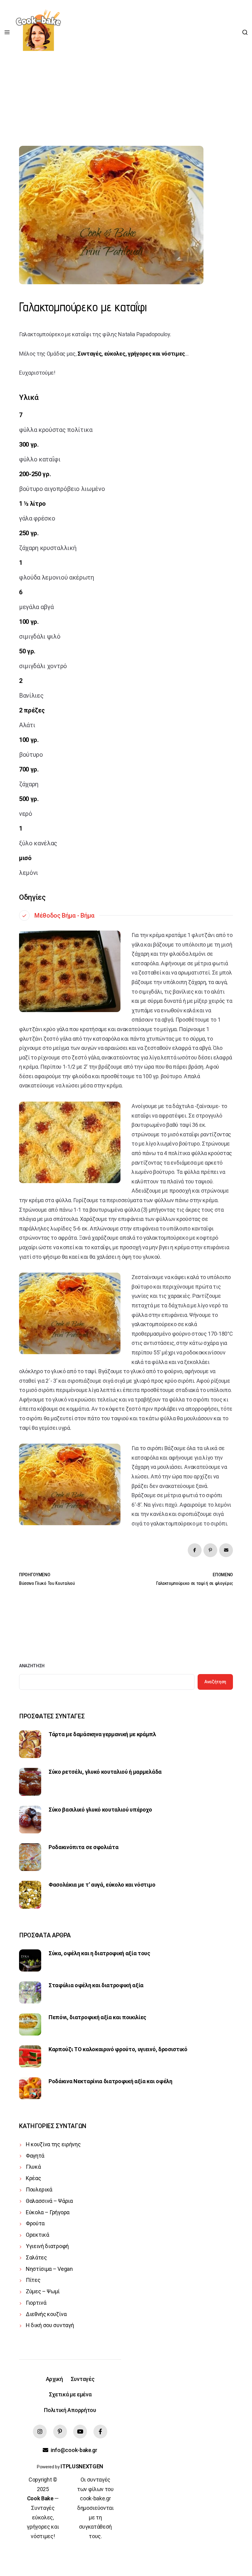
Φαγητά (35, 2156)
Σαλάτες (36, 2257)
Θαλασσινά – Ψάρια (49, 2201)
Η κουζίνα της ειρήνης (53, 2144)
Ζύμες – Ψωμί (43, 2291)
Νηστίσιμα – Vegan (49, 2269)
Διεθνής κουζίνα (46, 2314)
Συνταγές (83, 2379)
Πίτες (33, 2280)
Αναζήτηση (32, 1666)
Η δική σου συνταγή (50, 2325)
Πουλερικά (39, 2189)
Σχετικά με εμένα (70, 2394)
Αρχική (54, 2379)
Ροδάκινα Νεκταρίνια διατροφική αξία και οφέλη (110, 2081)
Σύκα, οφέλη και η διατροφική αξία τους (99, 1953)
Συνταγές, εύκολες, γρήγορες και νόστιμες (131, 354)
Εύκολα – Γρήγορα (48, 2212)
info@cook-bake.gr (74, 2450)
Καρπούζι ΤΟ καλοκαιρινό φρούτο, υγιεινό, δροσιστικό (118, 2049)
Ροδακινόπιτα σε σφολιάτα (83, 1847)
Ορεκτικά (37, 2235)
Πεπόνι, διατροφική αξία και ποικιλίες (97, 2017)
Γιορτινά (36, 2303)
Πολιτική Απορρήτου (70, 2410)
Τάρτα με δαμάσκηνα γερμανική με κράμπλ (102, 1734)
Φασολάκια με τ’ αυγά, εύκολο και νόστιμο (102, 1885)
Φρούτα (35, 2223)
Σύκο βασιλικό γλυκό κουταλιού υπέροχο (100, 1810)
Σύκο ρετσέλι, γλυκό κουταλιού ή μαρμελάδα (105, 1772)
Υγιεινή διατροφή (47, 2246)
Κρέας (33, 2178)
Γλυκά (33, 2167)
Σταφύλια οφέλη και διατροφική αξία (96, 1985)
